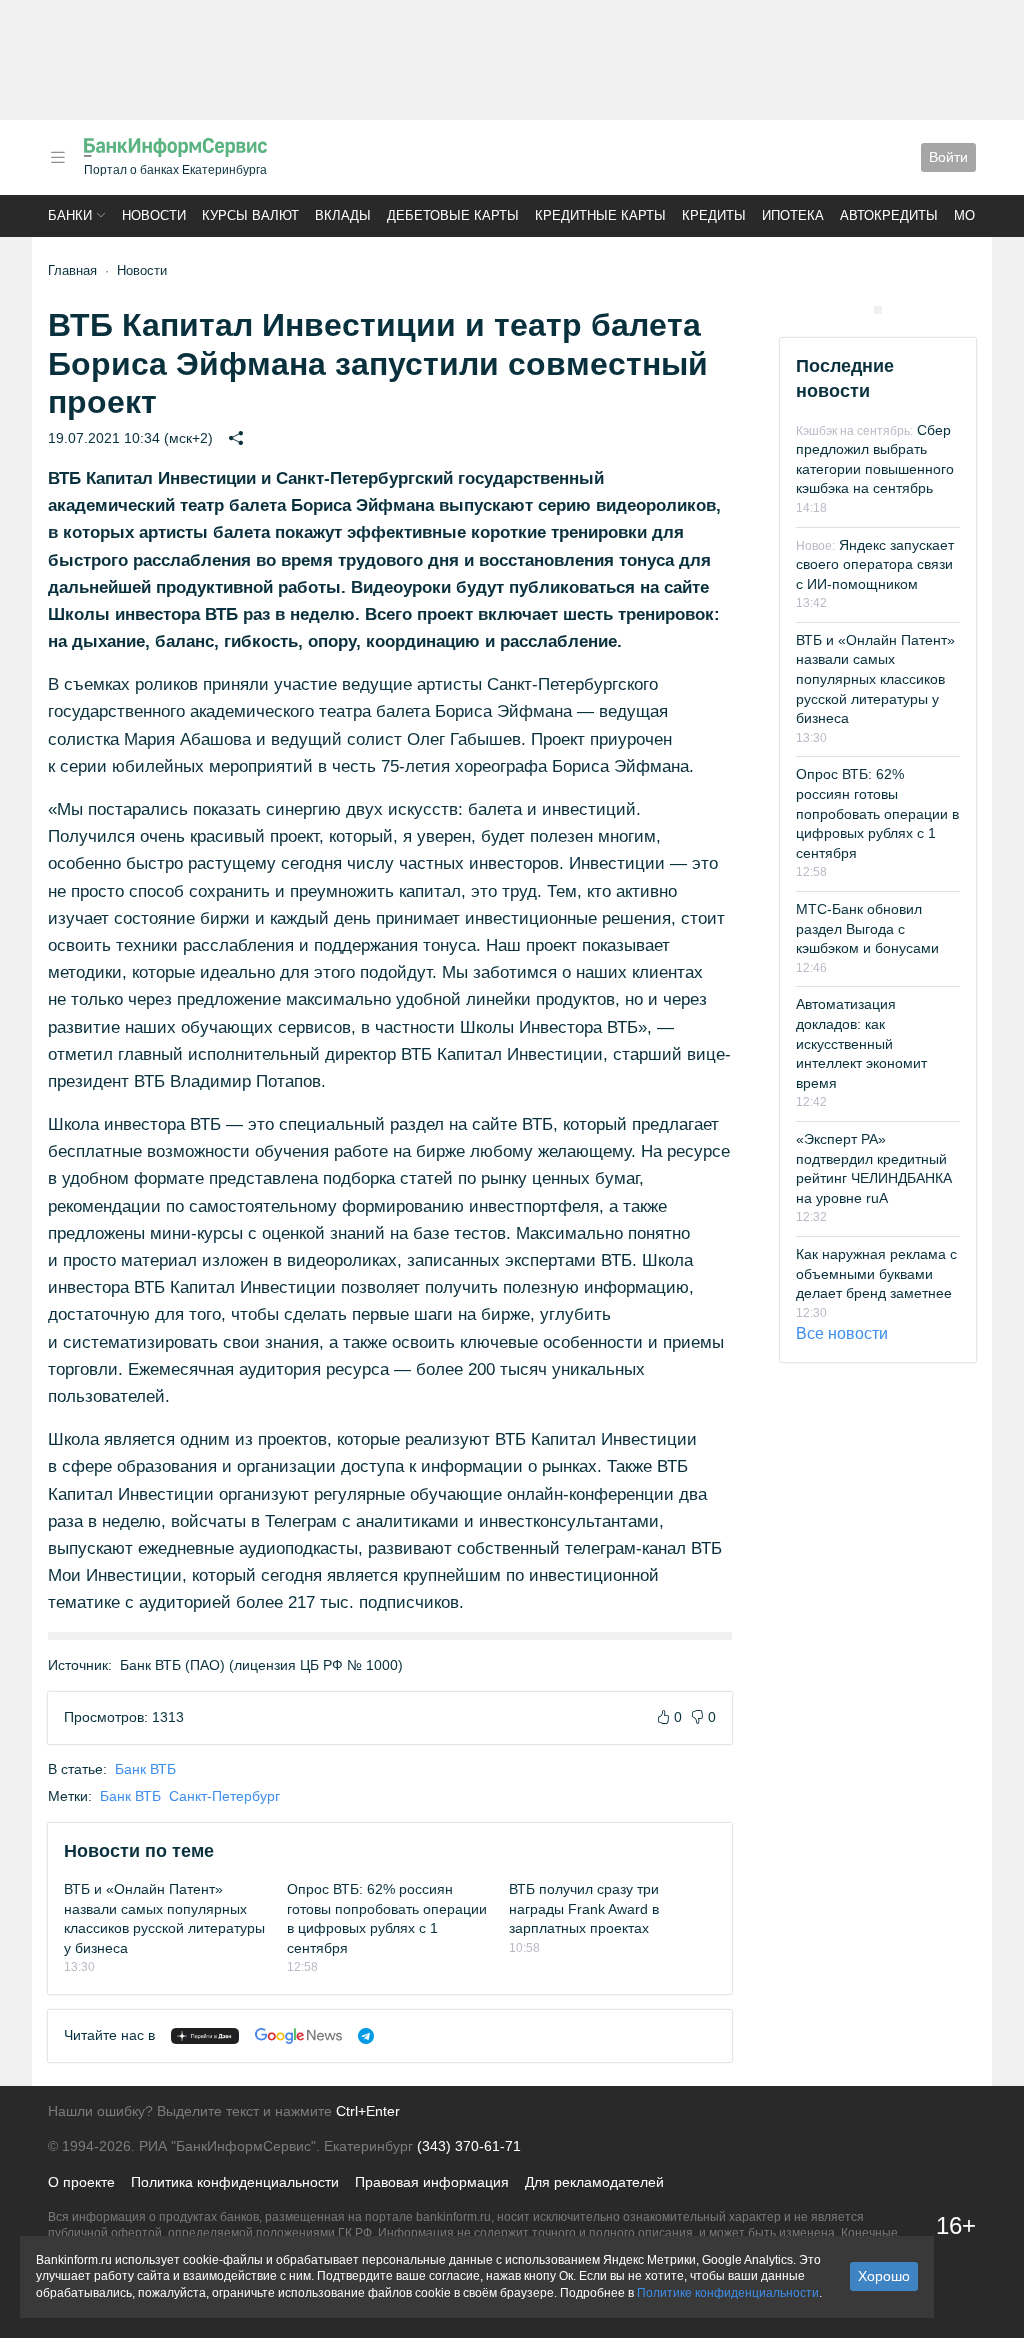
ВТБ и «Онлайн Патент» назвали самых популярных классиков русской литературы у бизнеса (875, 679)
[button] (58, 157)
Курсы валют (250, 215)
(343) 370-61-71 (469, 2146)
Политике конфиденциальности (728, 2293)
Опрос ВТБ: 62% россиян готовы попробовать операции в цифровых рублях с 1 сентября (877, 813)
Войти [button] (948, 157)
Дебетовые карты (453, 215)
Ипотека (793, 215)
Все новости (842, 1333)
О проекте (81, 2182)
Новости (154, 215)
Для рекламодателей (594, 2182)
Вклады (343, 215)
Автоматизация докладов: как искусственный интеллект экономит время (861, 1043)
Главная (72, 270)
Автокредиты (889, 215)
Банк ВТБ (145, 1769)
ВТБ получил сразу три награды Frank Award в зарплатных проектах (584, 1908)
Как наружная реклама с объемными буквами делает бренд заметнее (876, 1273)
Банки (70, 215)
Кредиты (714, 215)
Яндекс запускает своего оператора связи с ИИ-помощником (875, 564)
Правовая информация (432, 2182)
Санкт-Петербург (224, 1796)
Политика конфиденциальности (235, 2182)
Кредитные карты (600, 215)
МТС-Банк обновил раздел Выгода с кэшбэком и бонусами (867, 928)
